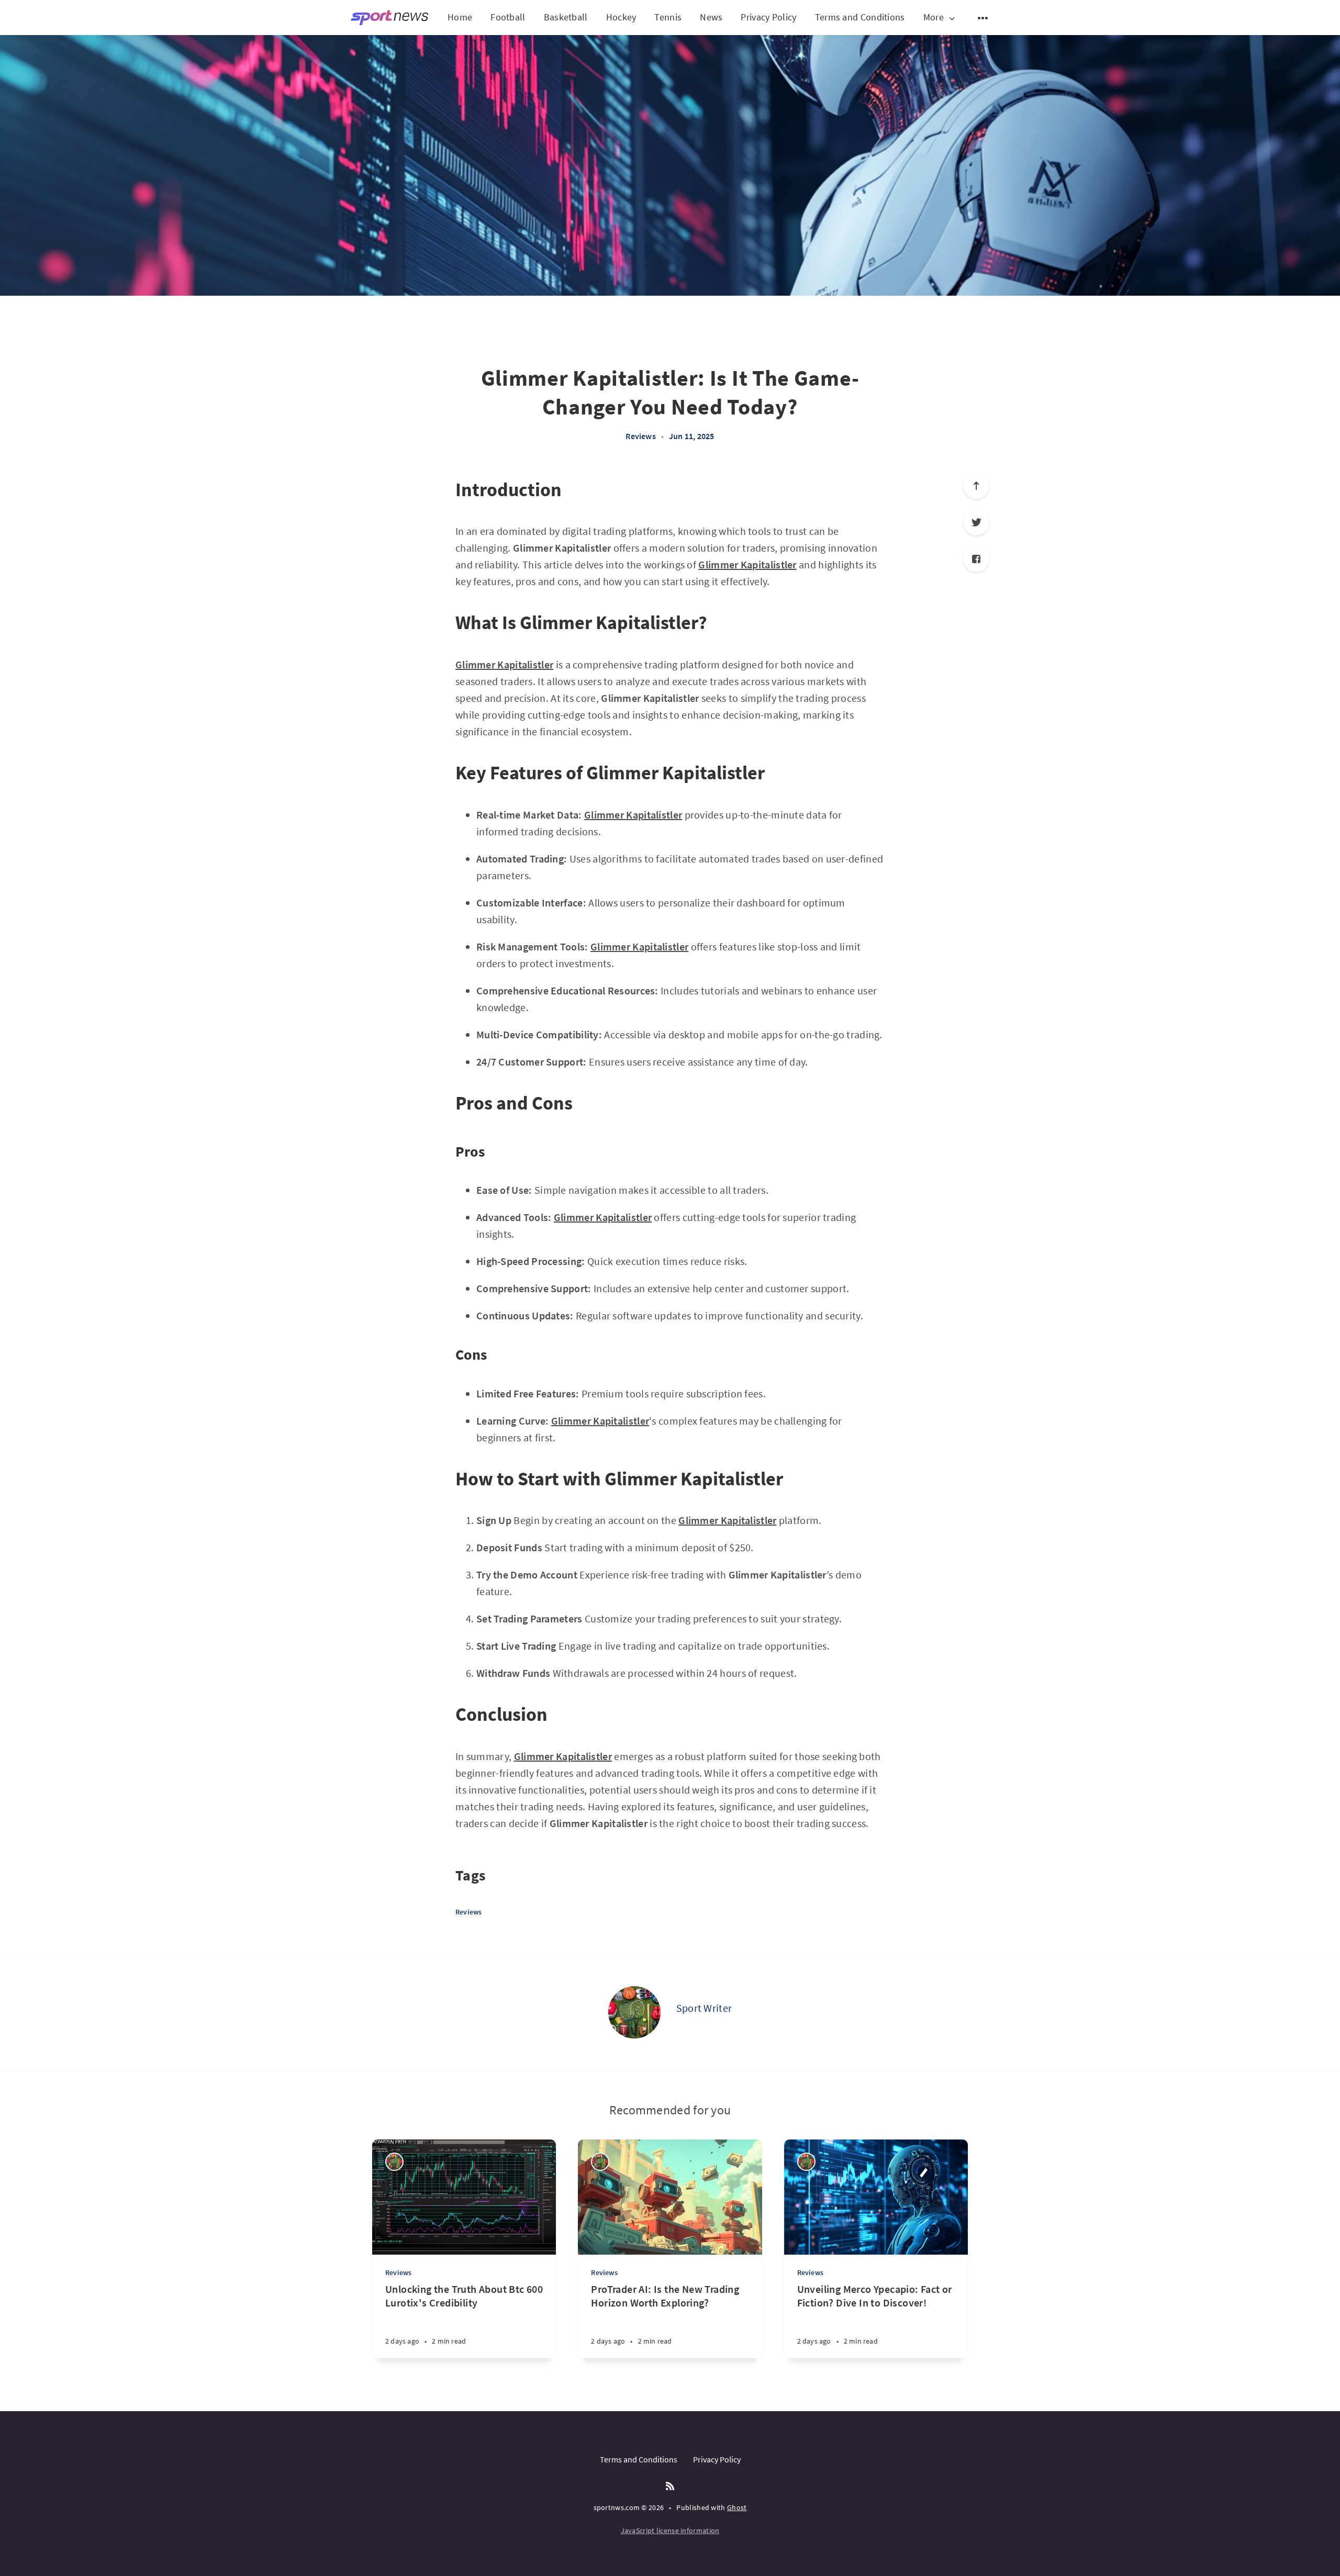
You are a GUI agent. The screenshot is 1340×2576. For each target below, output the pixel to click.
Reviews (640, 436)
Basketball (566, 17)
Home (460, 17)
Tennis (668, 17)
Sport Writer (704, 2008)
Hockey (621, 17)
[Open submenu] (983, 18)
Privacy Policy (768, 17)
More (934, 18)
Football (508, 17)
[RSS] (670, 2487)
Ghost (737, 2507)
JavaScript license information (670, 2530)
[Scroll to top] (976, 486)
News (711, 17)
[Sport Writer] (634, 2012)
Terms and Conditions (860, 17)
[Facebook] (976, 559)
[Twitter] (976, 522)
